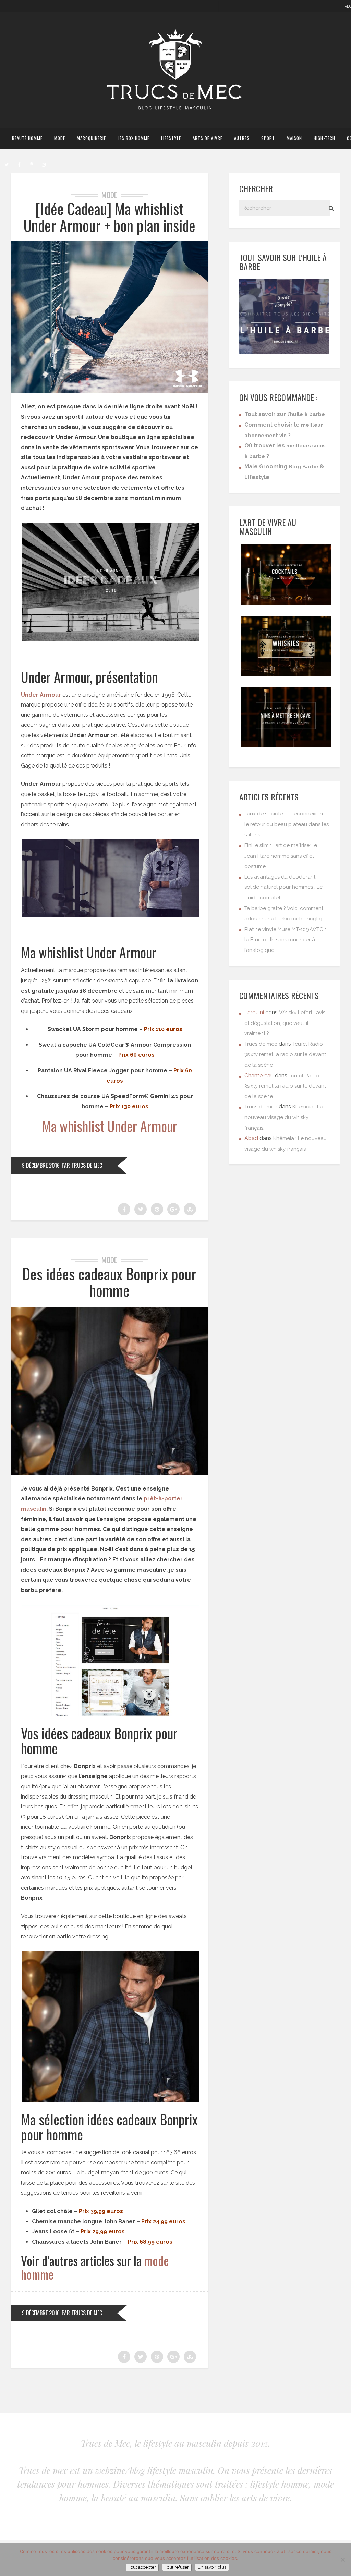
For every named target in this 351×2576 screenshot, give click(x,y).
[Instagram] (44, 164)
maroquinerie (91, 138)
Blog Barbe (304, 467)
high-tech (324, 138)
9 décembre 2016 (41, 1165)
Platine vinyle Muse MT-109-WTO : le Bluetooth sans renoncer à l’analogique (285, 940)
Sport (268, 138)
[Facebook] (19, 164)
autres (242, 138)
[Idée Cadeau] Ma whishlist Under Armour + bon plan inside (110, 217)
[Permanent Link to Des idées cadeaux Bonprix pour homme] (110, 1473)
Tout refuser (177, 2567)
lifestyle (171, 138)
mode (60, 138)
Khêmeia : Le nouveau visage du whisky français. (284, 1117)
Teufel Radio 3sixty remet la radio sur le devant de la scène (285, 1054)
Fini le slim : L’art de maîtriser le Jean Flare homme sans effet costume (281, 856)
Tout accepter (142, 2567)
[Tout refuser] (342, 2560)
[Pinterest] (31, 164)
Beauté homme (27, 138)
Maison (294, 138)
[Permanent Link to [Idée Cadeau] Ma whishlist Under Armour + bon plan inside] (110, 391)
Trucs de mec (261, 1044)
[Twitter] (7, 164)
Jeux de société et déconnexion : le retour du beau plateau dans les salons (287, 824)
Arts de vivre (208, 138)
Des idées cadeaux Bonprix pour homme (109, 1282)
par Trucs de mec (82, 1165)
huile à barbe (307, 414)
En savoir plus (212, 2567)
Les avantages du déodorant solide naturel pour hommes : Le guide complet (283, 887)
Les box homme (134, 138)
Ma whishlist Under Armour (110, 1126)
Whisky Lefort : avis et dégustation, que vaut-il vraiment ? (285, 1023)
